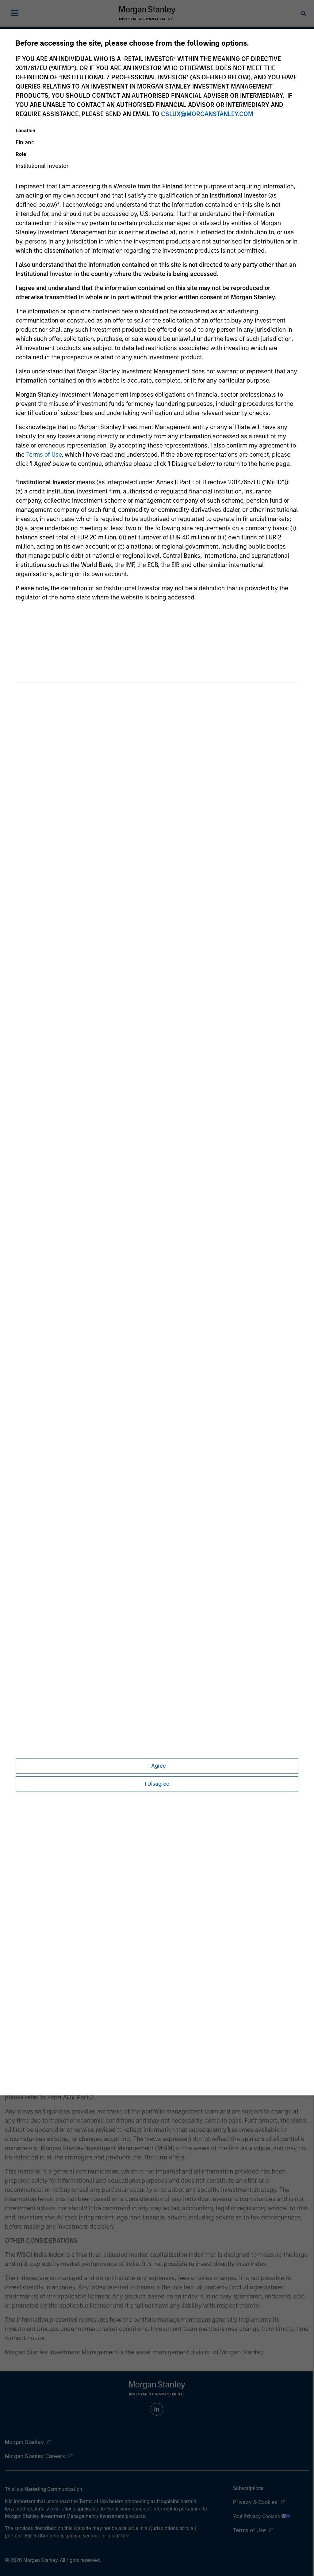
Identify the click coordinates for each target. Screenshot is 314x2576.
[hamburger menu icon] (15, 13)
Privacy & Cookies (255, 2502)
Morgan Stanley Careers (35, 2456)
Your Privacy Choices (257, 2516)
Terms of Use (44, 455)
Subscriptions (248, 2488)
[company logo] (147, 13)
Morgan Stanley (24, 2442)
